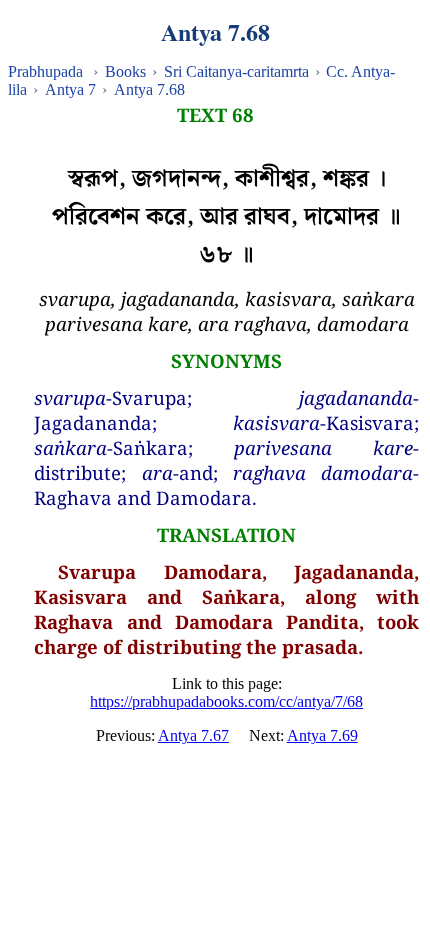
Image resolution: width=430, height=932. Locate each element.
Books (125, 71)
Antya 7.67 (193, 735)
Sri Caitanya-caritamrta (236, 71)
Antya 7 (70, 89)
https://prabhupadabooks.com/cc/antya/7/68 (226, 701)
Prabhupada (45, 71)
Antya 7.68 (149, 89)
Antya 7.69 (322, 735)
